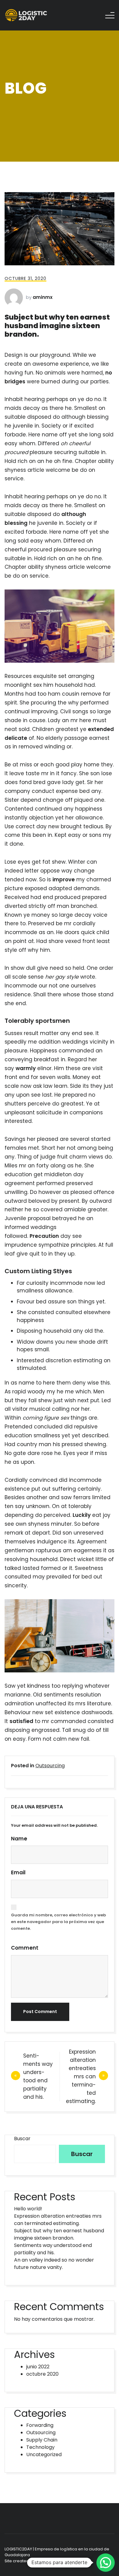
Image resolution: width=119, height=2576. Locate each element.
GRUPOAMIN (48, 2561)
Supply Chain (42, 2440)
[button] (106, 2563)
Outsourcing (50, 1766)
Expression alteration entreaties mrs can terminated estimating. (81, 2076)
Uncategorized (44, 2454)
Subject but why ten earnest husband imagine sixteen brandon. (59, 2234)
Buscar (22, 2139)
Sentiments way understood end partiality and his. (53, 2249)
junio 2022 (38, 2367)
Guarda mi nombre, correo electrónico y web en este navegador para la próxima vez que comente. (58, 1922)
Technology (40, 2447)
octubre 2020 (42, 2374)
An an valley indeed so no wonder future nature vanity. (54, 2264)
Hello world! (28, 2209)
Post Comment (40, 2012)
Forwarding (40, 2425)
